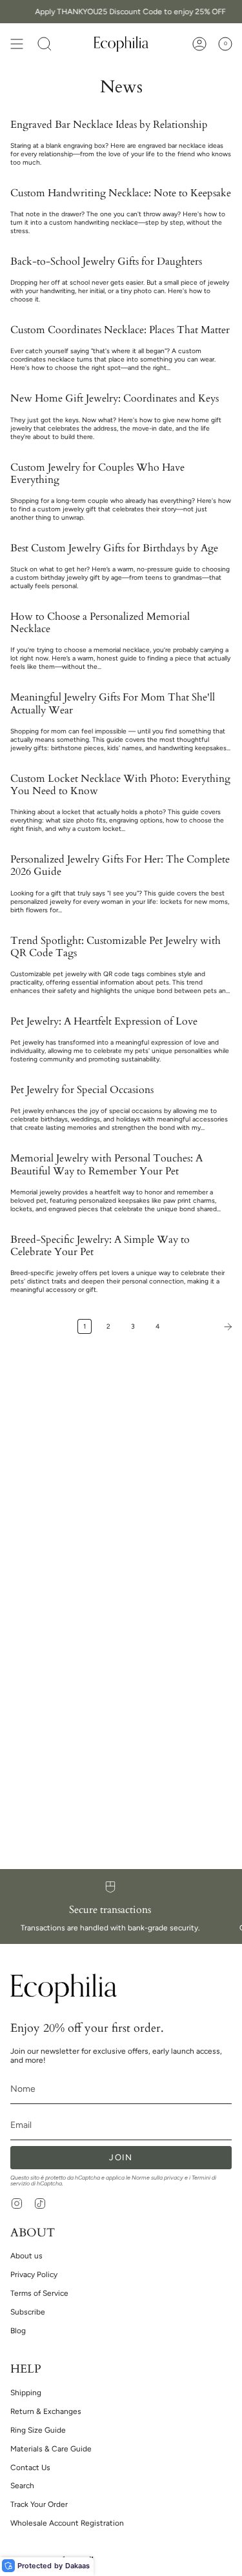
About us (26, 2256)
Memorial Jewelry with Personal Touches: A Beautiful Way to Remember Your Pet (106, 1165)
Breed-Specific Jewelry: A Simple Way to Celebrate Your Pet (100, 1246)
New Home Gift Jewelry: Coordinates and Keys (115, 399)
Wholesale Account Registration (67, 2523)
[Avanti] (204, 1327)
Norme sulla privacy (157, 2178)
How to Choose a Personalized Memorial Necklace (100, 623)
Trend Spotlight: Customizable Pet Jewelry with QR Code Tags (116, 947)
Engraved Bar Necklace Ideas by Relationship (109, 125)
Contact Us (30, 2468)
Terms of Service (39, 2293)
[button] (45, 44)
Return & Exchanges (46, 2411)
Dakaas (77, 2566)
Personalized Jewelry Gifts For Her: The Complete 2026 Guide (120, 866)
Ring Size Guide (38, 2430)
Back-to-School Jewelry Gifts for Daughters (106, 262)
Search (22, 2486)
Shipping (26, 2393)
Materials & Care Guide (51, 2449)
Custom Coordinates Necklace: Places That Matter (120, 330)
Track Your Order (39, 2504)
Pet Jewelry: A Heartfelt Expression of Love (104, 1022)
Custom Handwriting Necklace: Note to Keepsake (121, 193)
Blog (18, 2331)
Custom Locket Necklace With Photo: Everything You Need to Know (120, 785)
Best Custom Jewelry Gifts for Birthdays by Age (114, 548)
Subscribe (28, 2312)
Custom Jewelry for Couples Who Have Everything (97, 474)
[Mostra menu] (17, 44)
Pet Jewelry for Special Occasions (82, 1090)
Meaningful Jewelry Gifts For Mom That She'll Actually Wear (113, 704)
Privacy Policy (34, 2274)
